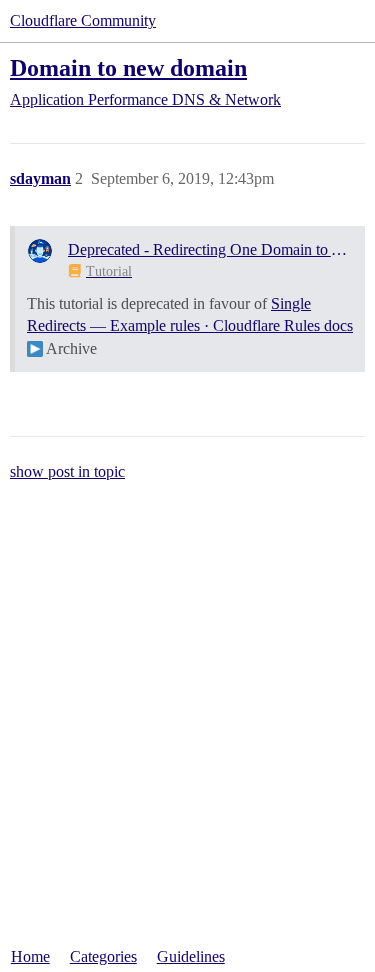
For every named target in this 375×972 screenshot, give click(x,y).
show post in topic (67, 471)
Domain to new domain (128, 67)
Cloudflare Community (83, 20)
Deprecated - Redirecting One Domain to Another (210, 249)
